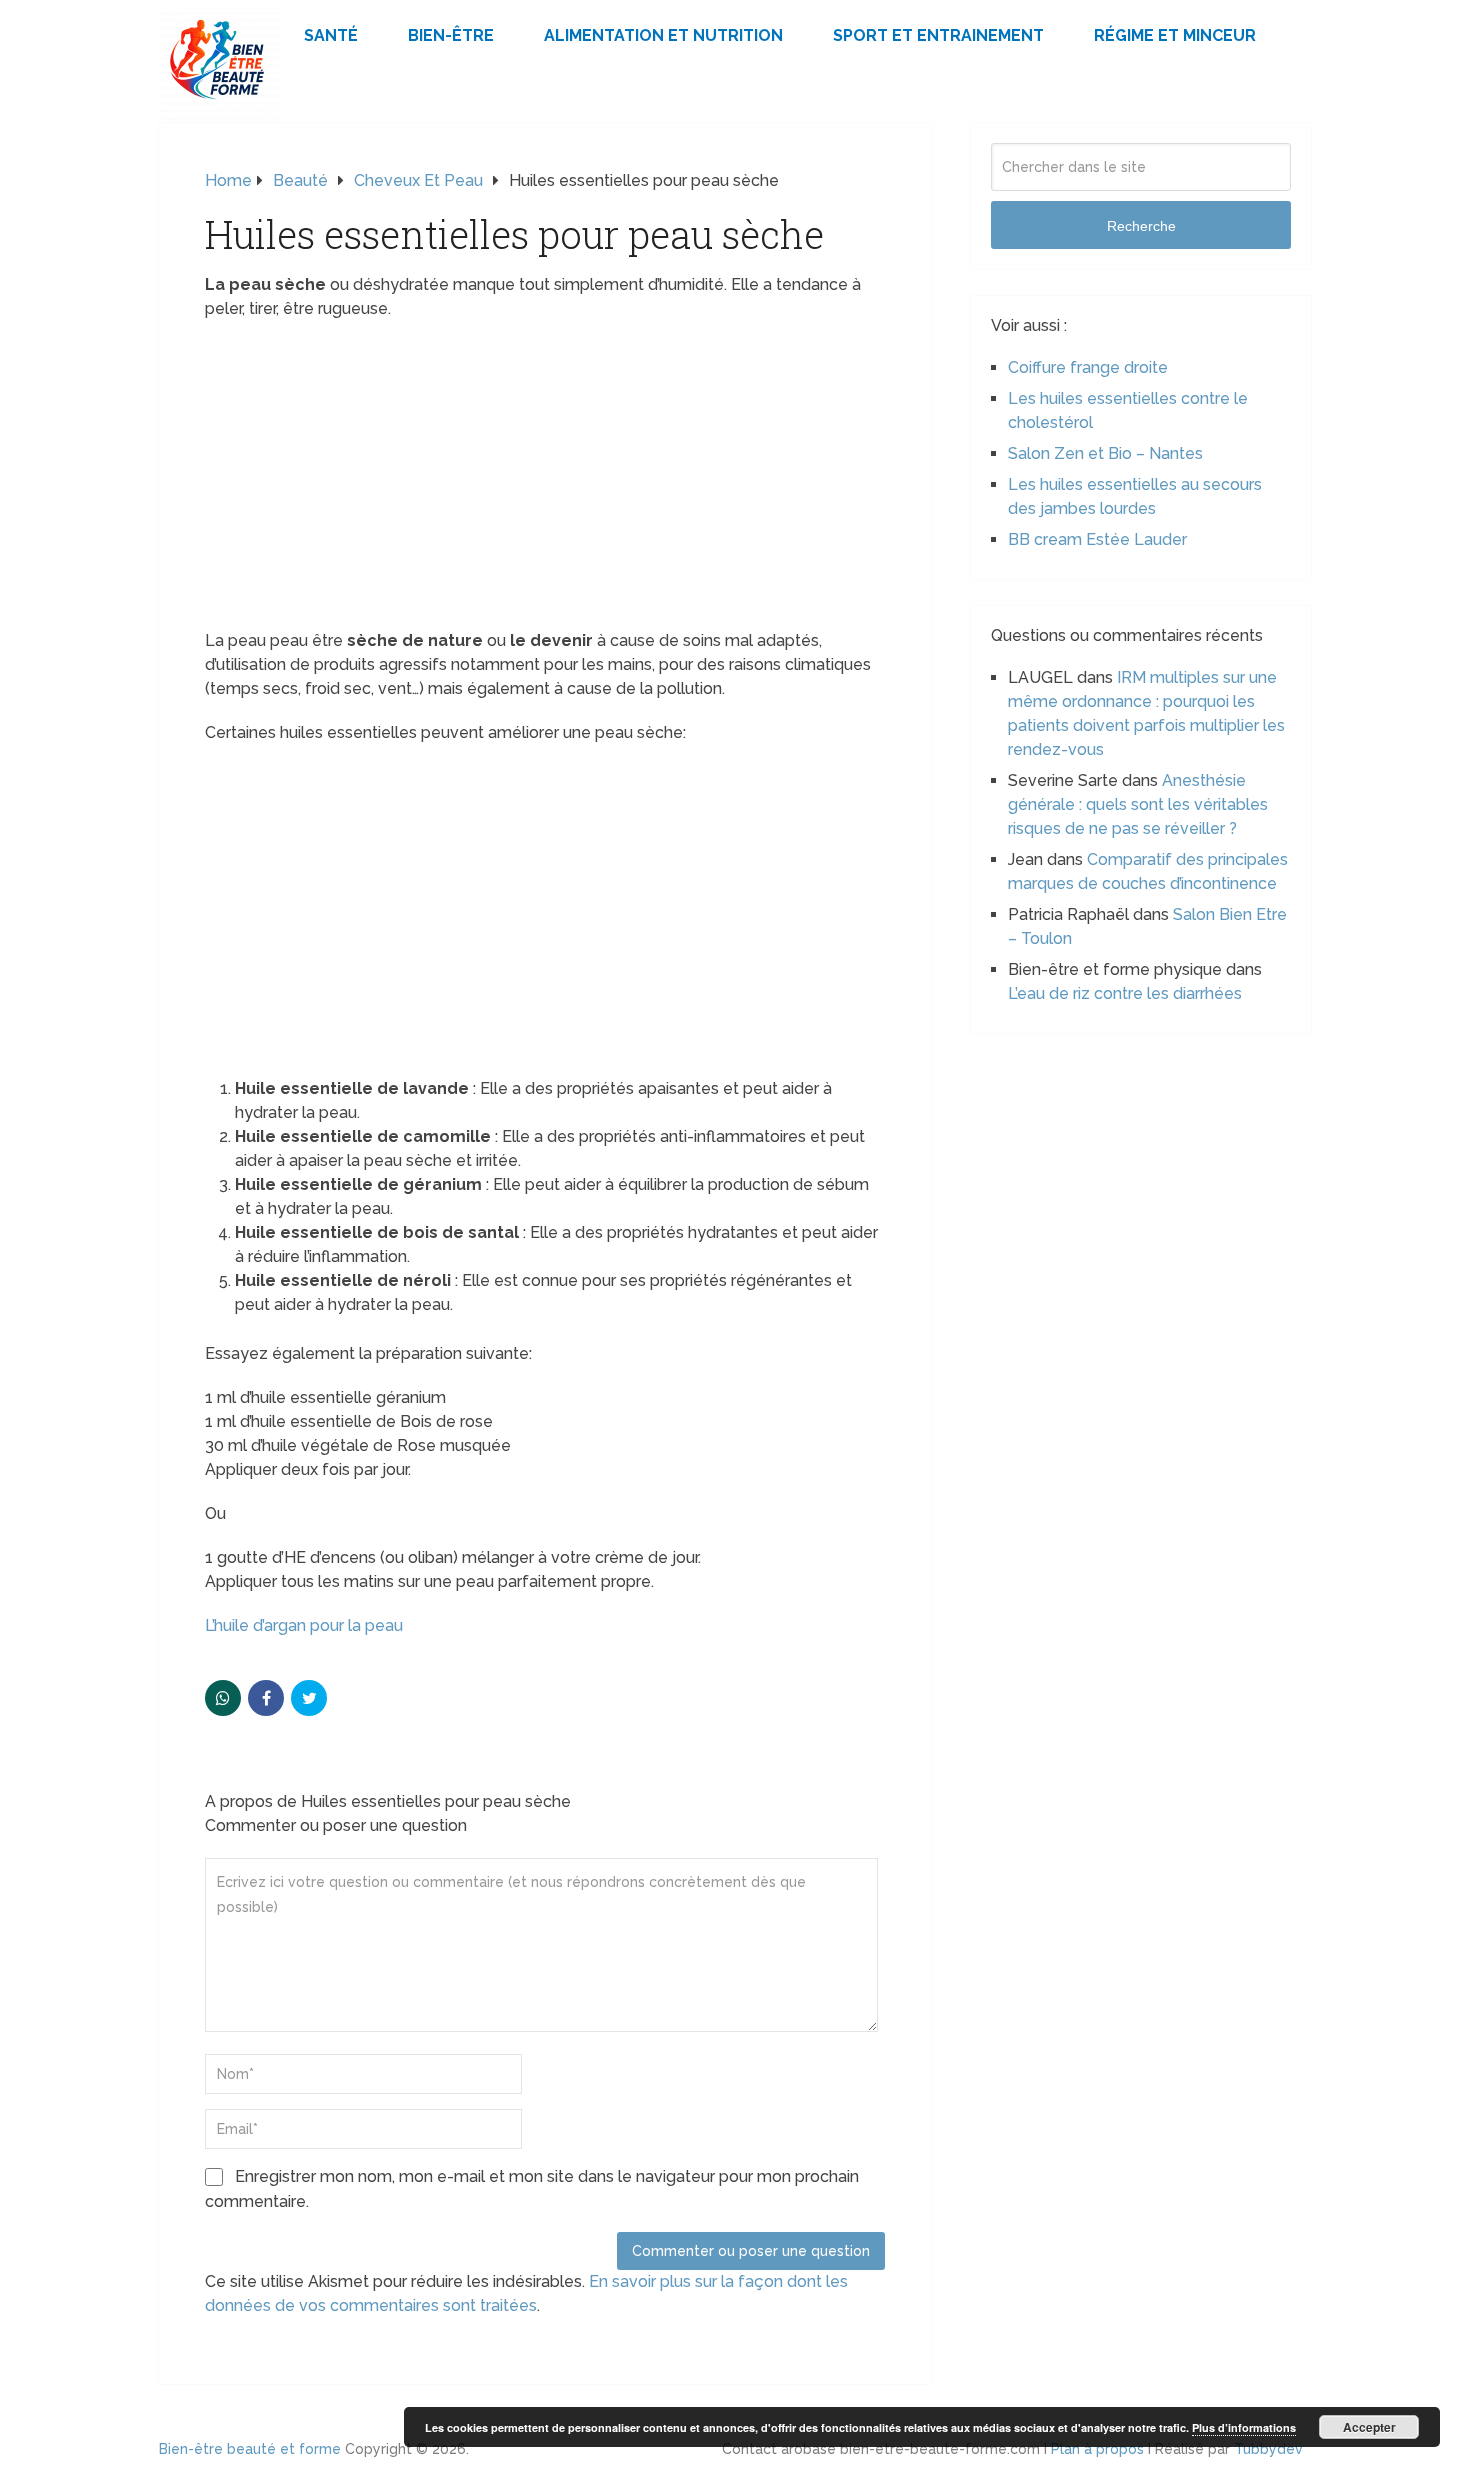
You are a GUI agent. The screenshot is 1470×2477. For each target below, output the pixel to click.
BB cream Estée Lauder (1097, 539)
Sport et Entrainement (938, 35)
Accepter (1369, 2427)
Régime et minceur (1175, 35)
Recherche (1141, 226)
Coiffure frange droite (1088, 367)
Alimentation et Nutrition (663, 35)
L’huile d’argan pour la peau (304, 1625)
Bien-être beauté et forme (250, 2449)
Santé (331, 35)
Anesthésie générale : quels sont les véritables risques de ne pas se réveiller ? (1138, 804)
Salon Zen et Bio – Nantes (1105, 453)
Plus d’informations (1244, 2427)
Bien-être (451, 35)
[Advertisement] (545, 481)
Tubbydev (1268, 2449)
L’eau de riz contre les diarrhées (1125, 993)
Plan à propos (1097, 2449)
